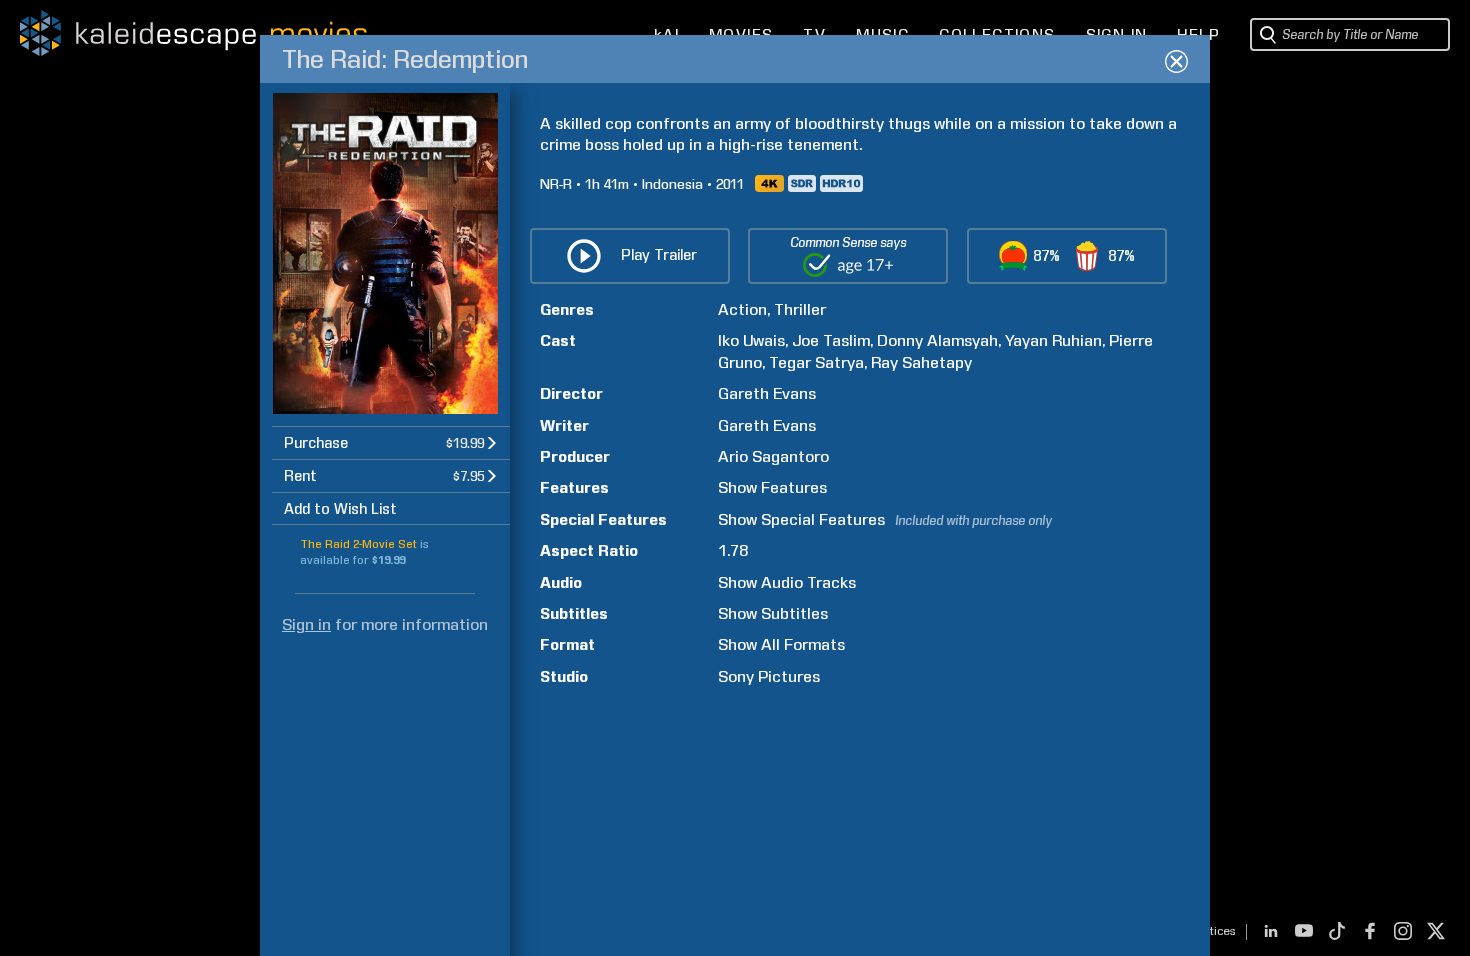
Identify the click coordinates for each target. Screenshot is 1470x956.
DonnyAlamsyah (937, 340)
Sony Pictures (769, 676)
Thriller (800, 309)
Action (742, 309)
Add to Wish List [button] (340, 509)
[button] (391, 442)
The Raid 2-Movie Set (358, 544)
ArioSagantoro (773, 456)
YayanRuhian (1053, 340)
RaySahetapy (921, 362)
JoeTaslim (831, 340)
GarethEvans (767, 393)
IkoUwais (751, 340)
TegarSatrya (816, 362)
